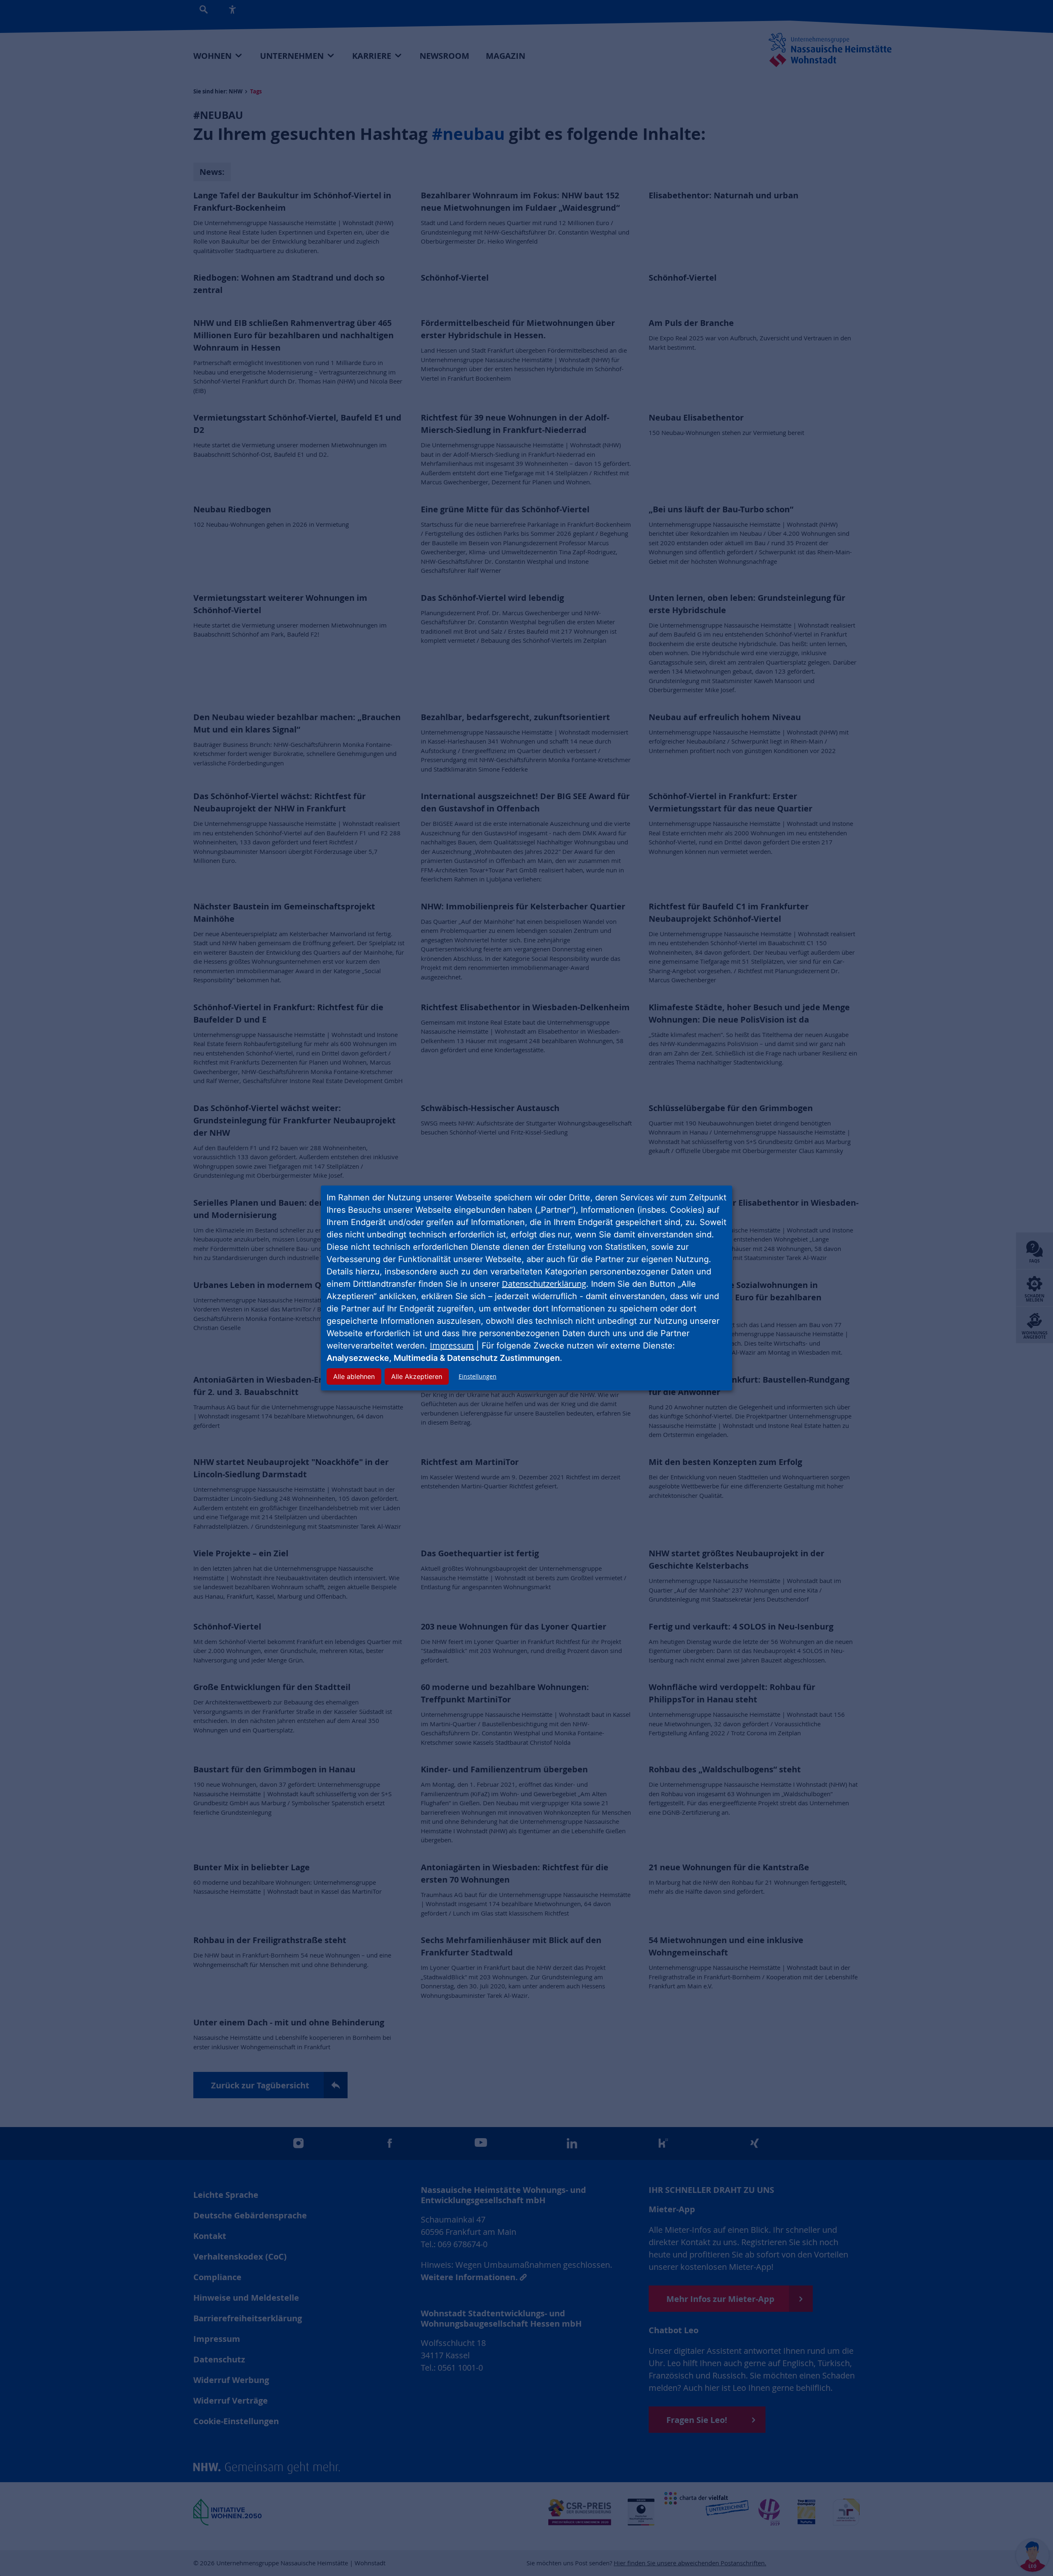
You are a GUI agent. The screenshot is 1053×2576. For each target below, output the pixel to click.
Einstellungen (478, 1376)
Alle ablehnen (354, 1376)
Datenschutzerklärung (544, 1284)
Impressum (452, 1345)
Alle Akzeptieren (417, 1376)
